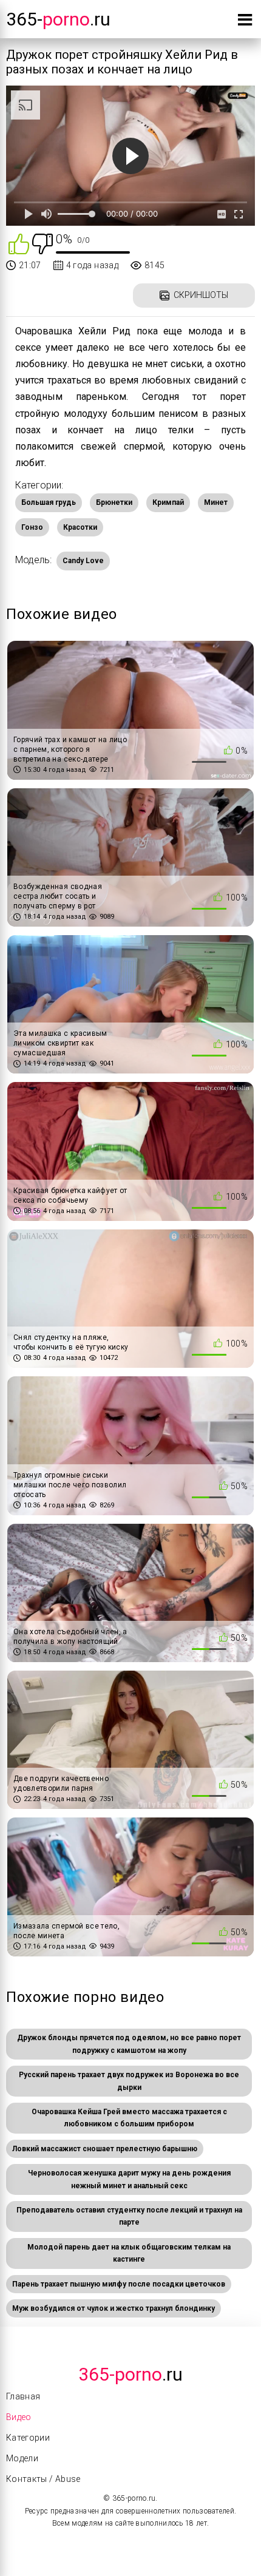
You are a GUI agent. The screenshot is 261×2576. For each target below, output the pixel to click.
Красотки (80, 527)
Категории (28, 2438)
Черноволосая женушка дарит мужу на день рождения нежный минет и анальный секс (129, 2179)
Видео (19, 2417)
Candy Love (83, 561)
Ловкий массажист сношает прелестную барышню (105, 2149)
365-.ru (58, 19)
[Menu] (245, 22)
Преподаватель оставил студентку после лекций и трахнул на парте (129, 2216)
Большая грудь (49, 502)
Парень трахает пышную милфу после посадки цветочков (119, 2284)
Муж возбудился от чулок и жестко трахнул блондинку (114, 2308)
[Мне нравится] (19, 243)
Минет (216, 502)
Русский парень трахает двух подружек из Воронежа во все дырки (129, 2081)
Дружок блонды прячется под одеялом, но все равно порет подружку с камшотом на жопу (129, 2044)
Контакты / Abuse (43, 2479)
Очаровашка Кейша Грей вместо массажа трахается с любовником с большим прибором (129, 2118)
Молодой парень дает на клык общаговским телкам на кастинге (129, 2253)
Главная (23, 2396)
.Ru (130, 2374)
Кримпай (168, 502)
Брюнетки (114, 502)
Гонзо (32, 527)
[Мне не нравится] (42, 243)
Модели (22, 2458)
